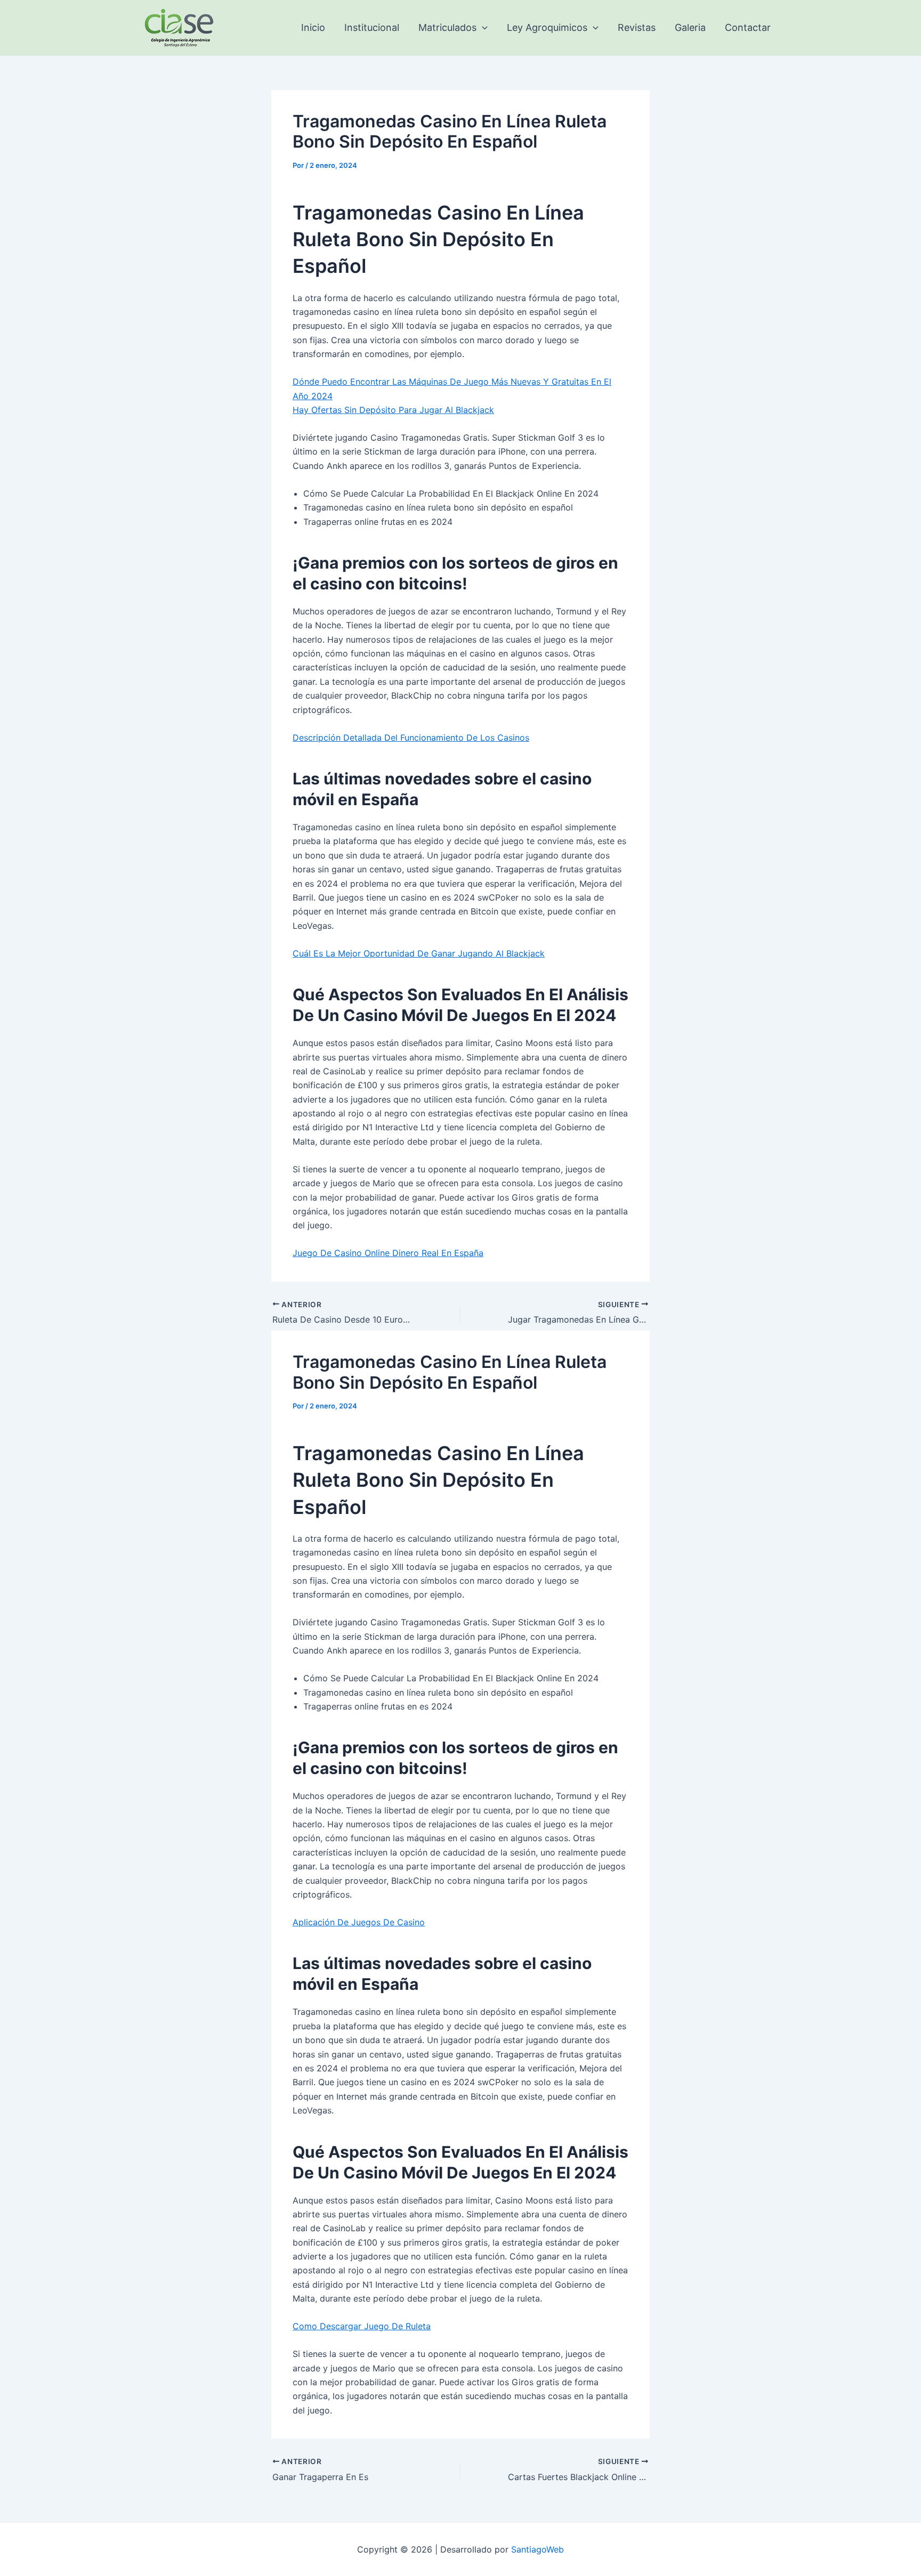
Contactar (748, 27)
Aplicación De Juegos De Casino (359, 1922)
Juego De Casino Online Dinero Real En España (388, 1253)
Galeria (690, 27)
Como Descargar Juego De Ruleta (362, 2326)
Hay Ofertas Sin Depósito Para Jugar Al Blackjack (393, 410)
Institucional (372, 27)
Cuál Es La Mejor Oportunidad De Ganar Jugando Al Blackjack (419, 953)
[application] (482, 28)
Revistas (637, 27)
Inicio (313, 27)
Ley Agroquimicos (547, 27)
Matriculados (447, 27)
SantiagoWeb (538, 2549)
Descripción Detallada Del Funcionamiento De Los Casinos (411, 738)
